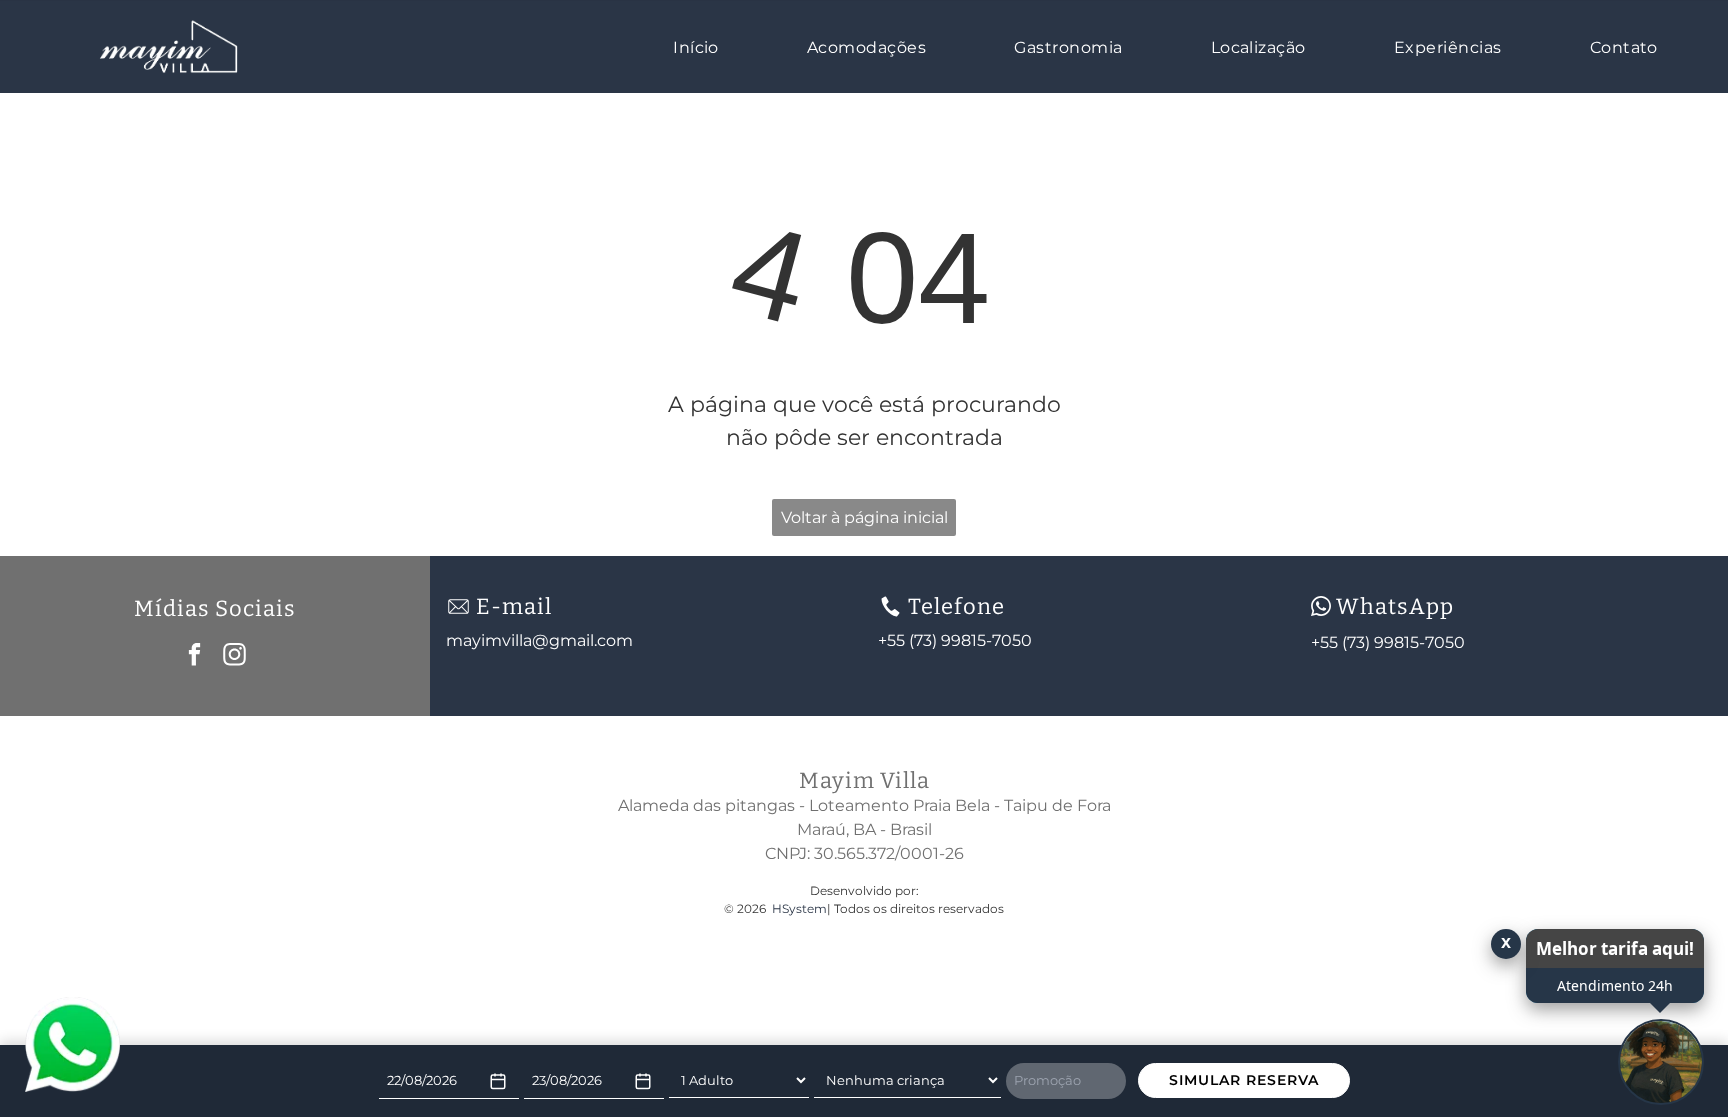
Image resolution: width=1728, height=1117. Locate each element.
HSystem (799, 908)
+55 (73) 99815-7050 (1388, 642)
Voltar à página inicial (864, 517)
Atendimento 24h (1615, 985)
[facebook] (194, 657)
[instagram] (234, 657)
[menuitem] (706, 46)
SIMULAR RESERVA (1244, 1080)
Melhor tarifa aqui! (1615, 948)
